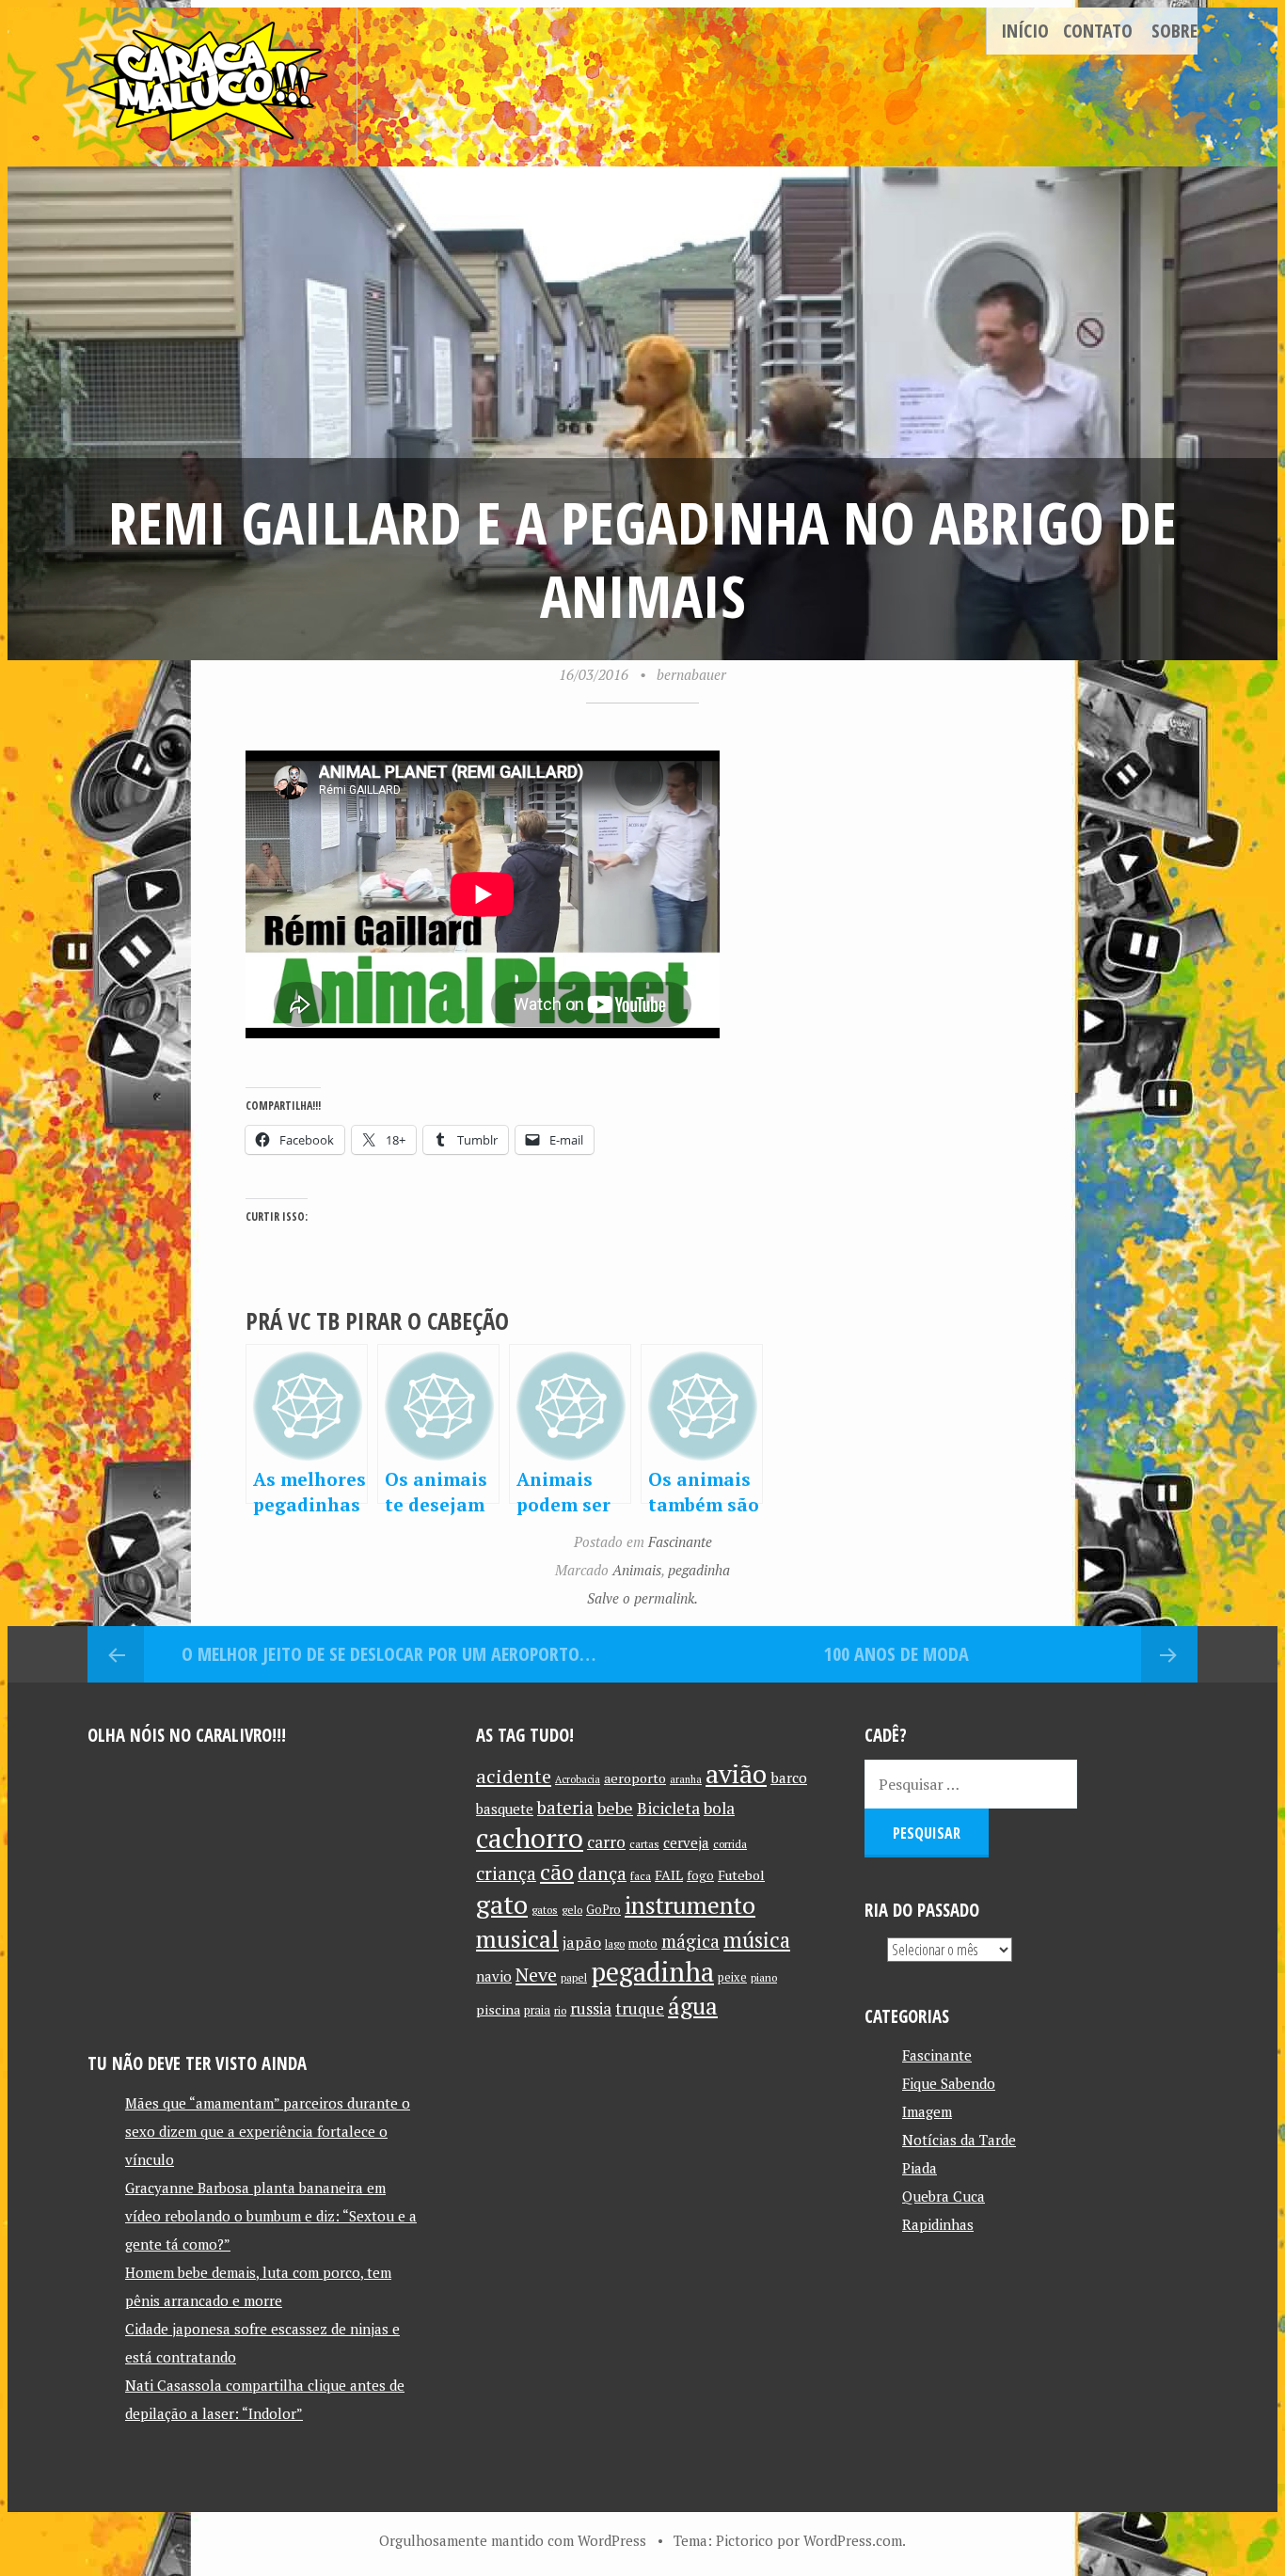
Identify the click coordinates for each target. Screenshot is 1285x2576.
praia (537, 2010)
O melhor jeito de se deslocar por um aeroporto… (389, 1654)
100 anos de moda (896, 1654)
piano (764, 1977)
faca (641, 1876)
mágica (690, 1941)
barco (789, 1778)
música (757, 1939)
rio (560, 2010)
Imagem (927, 2111)
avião (736, 1773)
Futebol (741, 1875)
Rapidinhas (938, 2224)
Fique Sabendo (949, 2083)
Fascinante (680, 1541)
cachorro (530, 1838)
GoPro (603, 1910)
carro (606, 1842)
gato (502, 1904)
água (693, 2006)
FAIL (669, 1875)
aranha (686, 1779)
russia (591, 2009)
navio (494, 1976)
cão (557, 1872)
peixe (732, 1977)
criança (506, 1873)
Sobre (1174, 31)
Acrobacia (578, 1779)
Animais (637, 1570)
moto (643, 1944)
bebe (615, 1808)
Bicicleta (668, 1808)
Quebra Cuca (944, 2196)
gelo (572, 1910)
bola (719, 1808)
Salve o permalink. (642, 1598)
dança (602, 1873)
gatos (545, 1910)
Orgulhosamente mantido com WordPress (513, 2540)
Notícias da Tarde (959, 2140)
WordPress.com (853, 2540)
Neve (536, 1975)
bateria (565, 1808)
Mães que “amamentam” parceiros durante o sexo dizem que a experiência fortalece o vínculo (268, 2131)
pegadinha (699, 1570)
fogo (700, 1875)
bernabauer (691, 674)
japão (582, 1942)
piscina (498, 2009)
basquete (505, 1809)
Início (1025, 31)
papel (574, 1977)
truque (640, 2009)
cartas (644, 1844)
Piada (920, 2168)
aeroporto (635, 1778)
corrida (730, 1844)
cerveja (686, 1843)
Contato (1098, 31)
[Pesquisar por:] (971, 1784)
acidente (514, 1776)
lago (615, 1944)
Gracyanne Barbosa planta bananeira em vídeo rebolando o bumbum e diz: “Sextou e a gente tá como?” (271, 2216)
